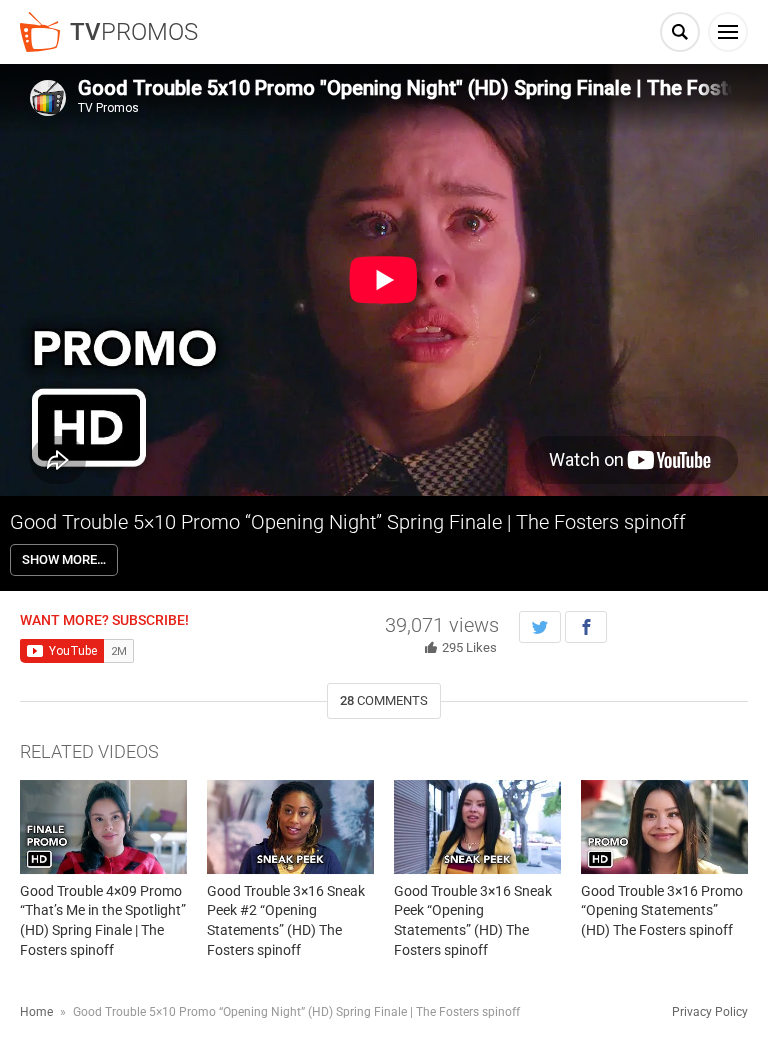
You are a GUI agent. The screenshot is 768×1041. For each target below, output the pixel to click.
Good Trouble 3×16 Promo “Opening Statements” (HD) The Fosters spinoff (662, 910)
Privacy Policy (710, 1012)
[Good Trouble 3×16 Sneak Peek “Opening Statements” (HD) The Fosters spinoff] (477, 827)
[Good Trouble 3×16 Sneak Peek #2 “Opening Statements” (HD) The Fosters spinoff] (290, 827)
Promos (134, 32)
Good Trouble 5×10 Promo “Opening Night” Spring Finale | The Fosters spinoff (348, 522)
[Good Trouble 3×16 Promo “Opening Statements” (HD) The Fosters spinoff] (664, 827)
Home (36, 1012)
